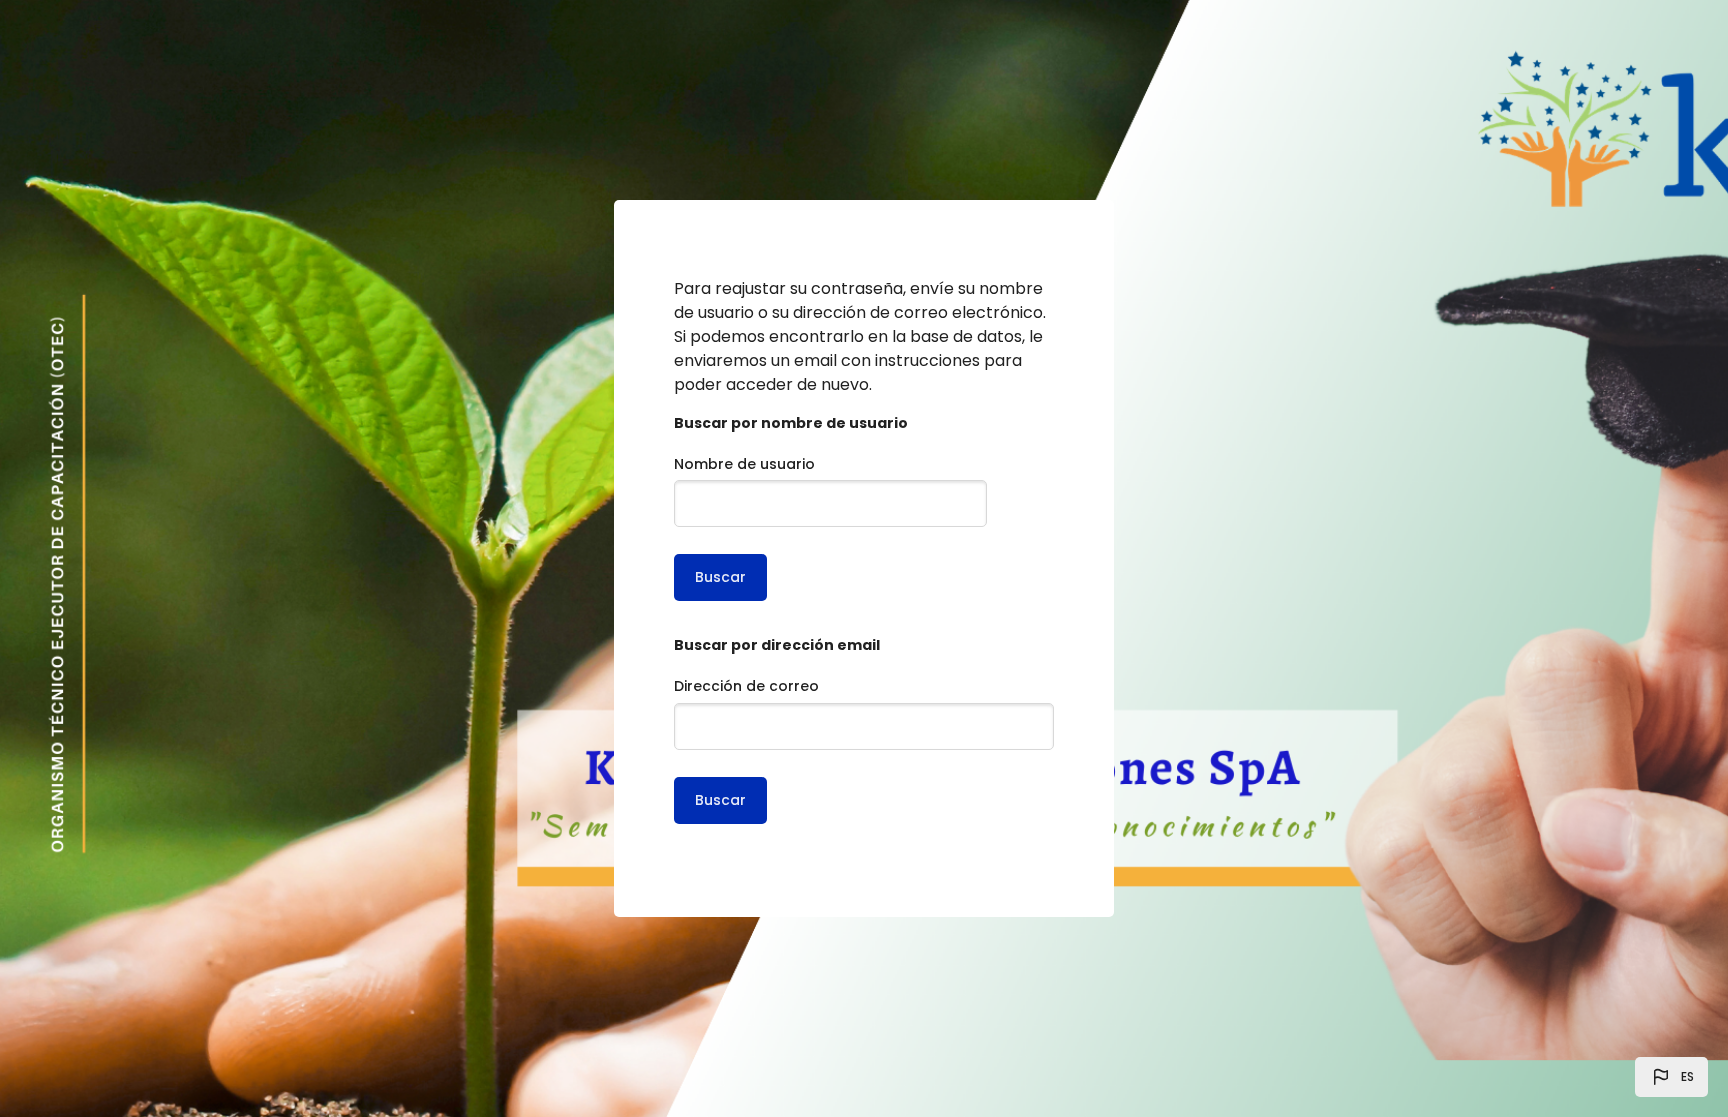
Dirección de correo (746, 686)
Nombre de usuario (744, 464)
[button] (1671, 1077)
